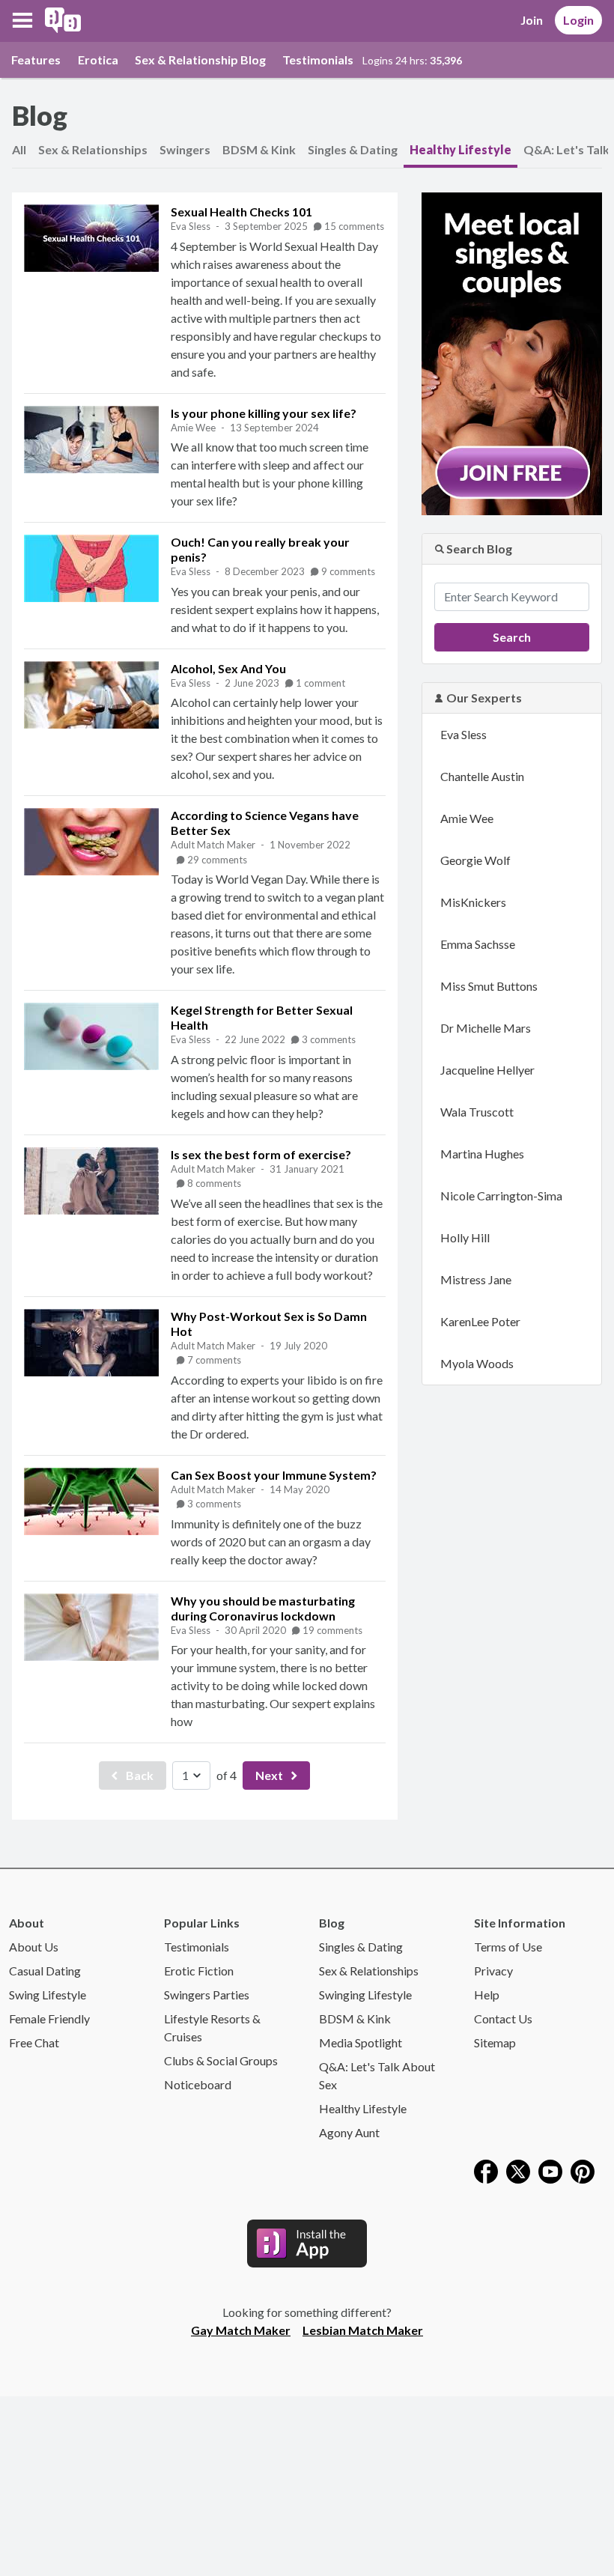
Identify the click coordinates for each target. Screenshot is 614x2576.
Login (578, 20)
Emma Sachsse (478, 944)
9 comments (348, 571)
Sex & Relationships (93, 149)
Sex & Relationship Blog (200, 60)
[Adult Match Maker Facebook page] (486, 2170)
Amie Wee (194, 428)
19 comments (332, 1630)
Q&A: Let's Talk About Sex (377, 2075)
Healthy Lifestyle (460, 149)
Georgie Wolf (475, 860)
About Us (34, 1947)
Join (532, 20)
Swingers (185, 149)
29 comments (217, 860)
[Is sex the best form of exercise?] (91, 1181)
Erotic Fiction (199, 1971)
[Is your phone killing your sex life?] (91, 440)
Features (36, 60)
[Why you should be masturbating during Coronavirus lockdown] (91, 1627)
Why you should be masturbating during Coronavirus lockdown (263, 1608)
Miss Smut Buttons (489, 986)
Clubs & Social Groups (221, 2060)
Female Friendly (49, 2018)
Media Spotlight (361, 2042)
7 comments (214, 1360)
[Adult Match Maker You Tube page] (550, 2170)
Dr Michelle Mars (486, 1028)
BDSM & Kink (259, 149)
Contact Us (503, 2018)
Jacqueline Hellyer (487, 1070)
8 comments (214, 1183)
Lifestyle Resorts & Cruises (212, 2027)
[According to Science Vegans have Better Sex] (91, 842)
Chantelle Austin (482, 776)
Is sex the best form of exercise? (261, 1154)
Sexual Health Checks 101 (241, 212)
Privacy (493, 1971)
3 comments (329, 1039)
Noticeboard (198, 2084)
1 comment (320, 683)
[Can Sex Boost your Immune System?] (91, 1501)
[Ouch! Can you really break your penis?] (91, 568)
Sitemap (495, 2042)
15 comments (354, 226)
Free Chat (34, 2042)
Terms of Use (508, 1947)
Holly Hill (465, 1237)
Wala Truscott (477, 1112)
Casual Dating (45, 1971)
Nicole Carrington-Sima (501, 1196)
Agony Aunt (349, 2132)
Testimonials (318, 60)
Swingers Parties (207, 1995)
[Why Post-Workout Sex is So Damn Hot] (91, 1343)
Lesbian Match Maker (363, 2330)
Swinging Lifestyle (365, 1995)
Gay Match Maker (241, 2330)
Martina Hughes (482, 1154)
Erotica (98, 60)
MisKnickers (473, 902)
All (19, 149)
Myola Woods (477, 1363)
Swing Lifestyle (48, 1995)
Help (487, 1995)
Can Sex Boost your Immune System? (274, 1475)
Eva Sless (192, 226)
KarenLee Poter (480, 1321)
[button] (22, 20)
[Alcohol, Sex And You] (91, 695)
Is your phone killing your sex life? (264, 413)
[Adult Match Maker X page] (518, 2170)
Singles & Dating (353, 149)
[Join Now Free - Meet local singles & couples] (512, 352)
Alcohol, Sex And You (228, 668)
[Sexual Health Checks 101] (91, 238)
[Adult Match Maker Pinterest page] (583, 2170)
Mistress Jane (476, 1279)
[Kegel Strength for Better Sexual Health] (91, 1036)
